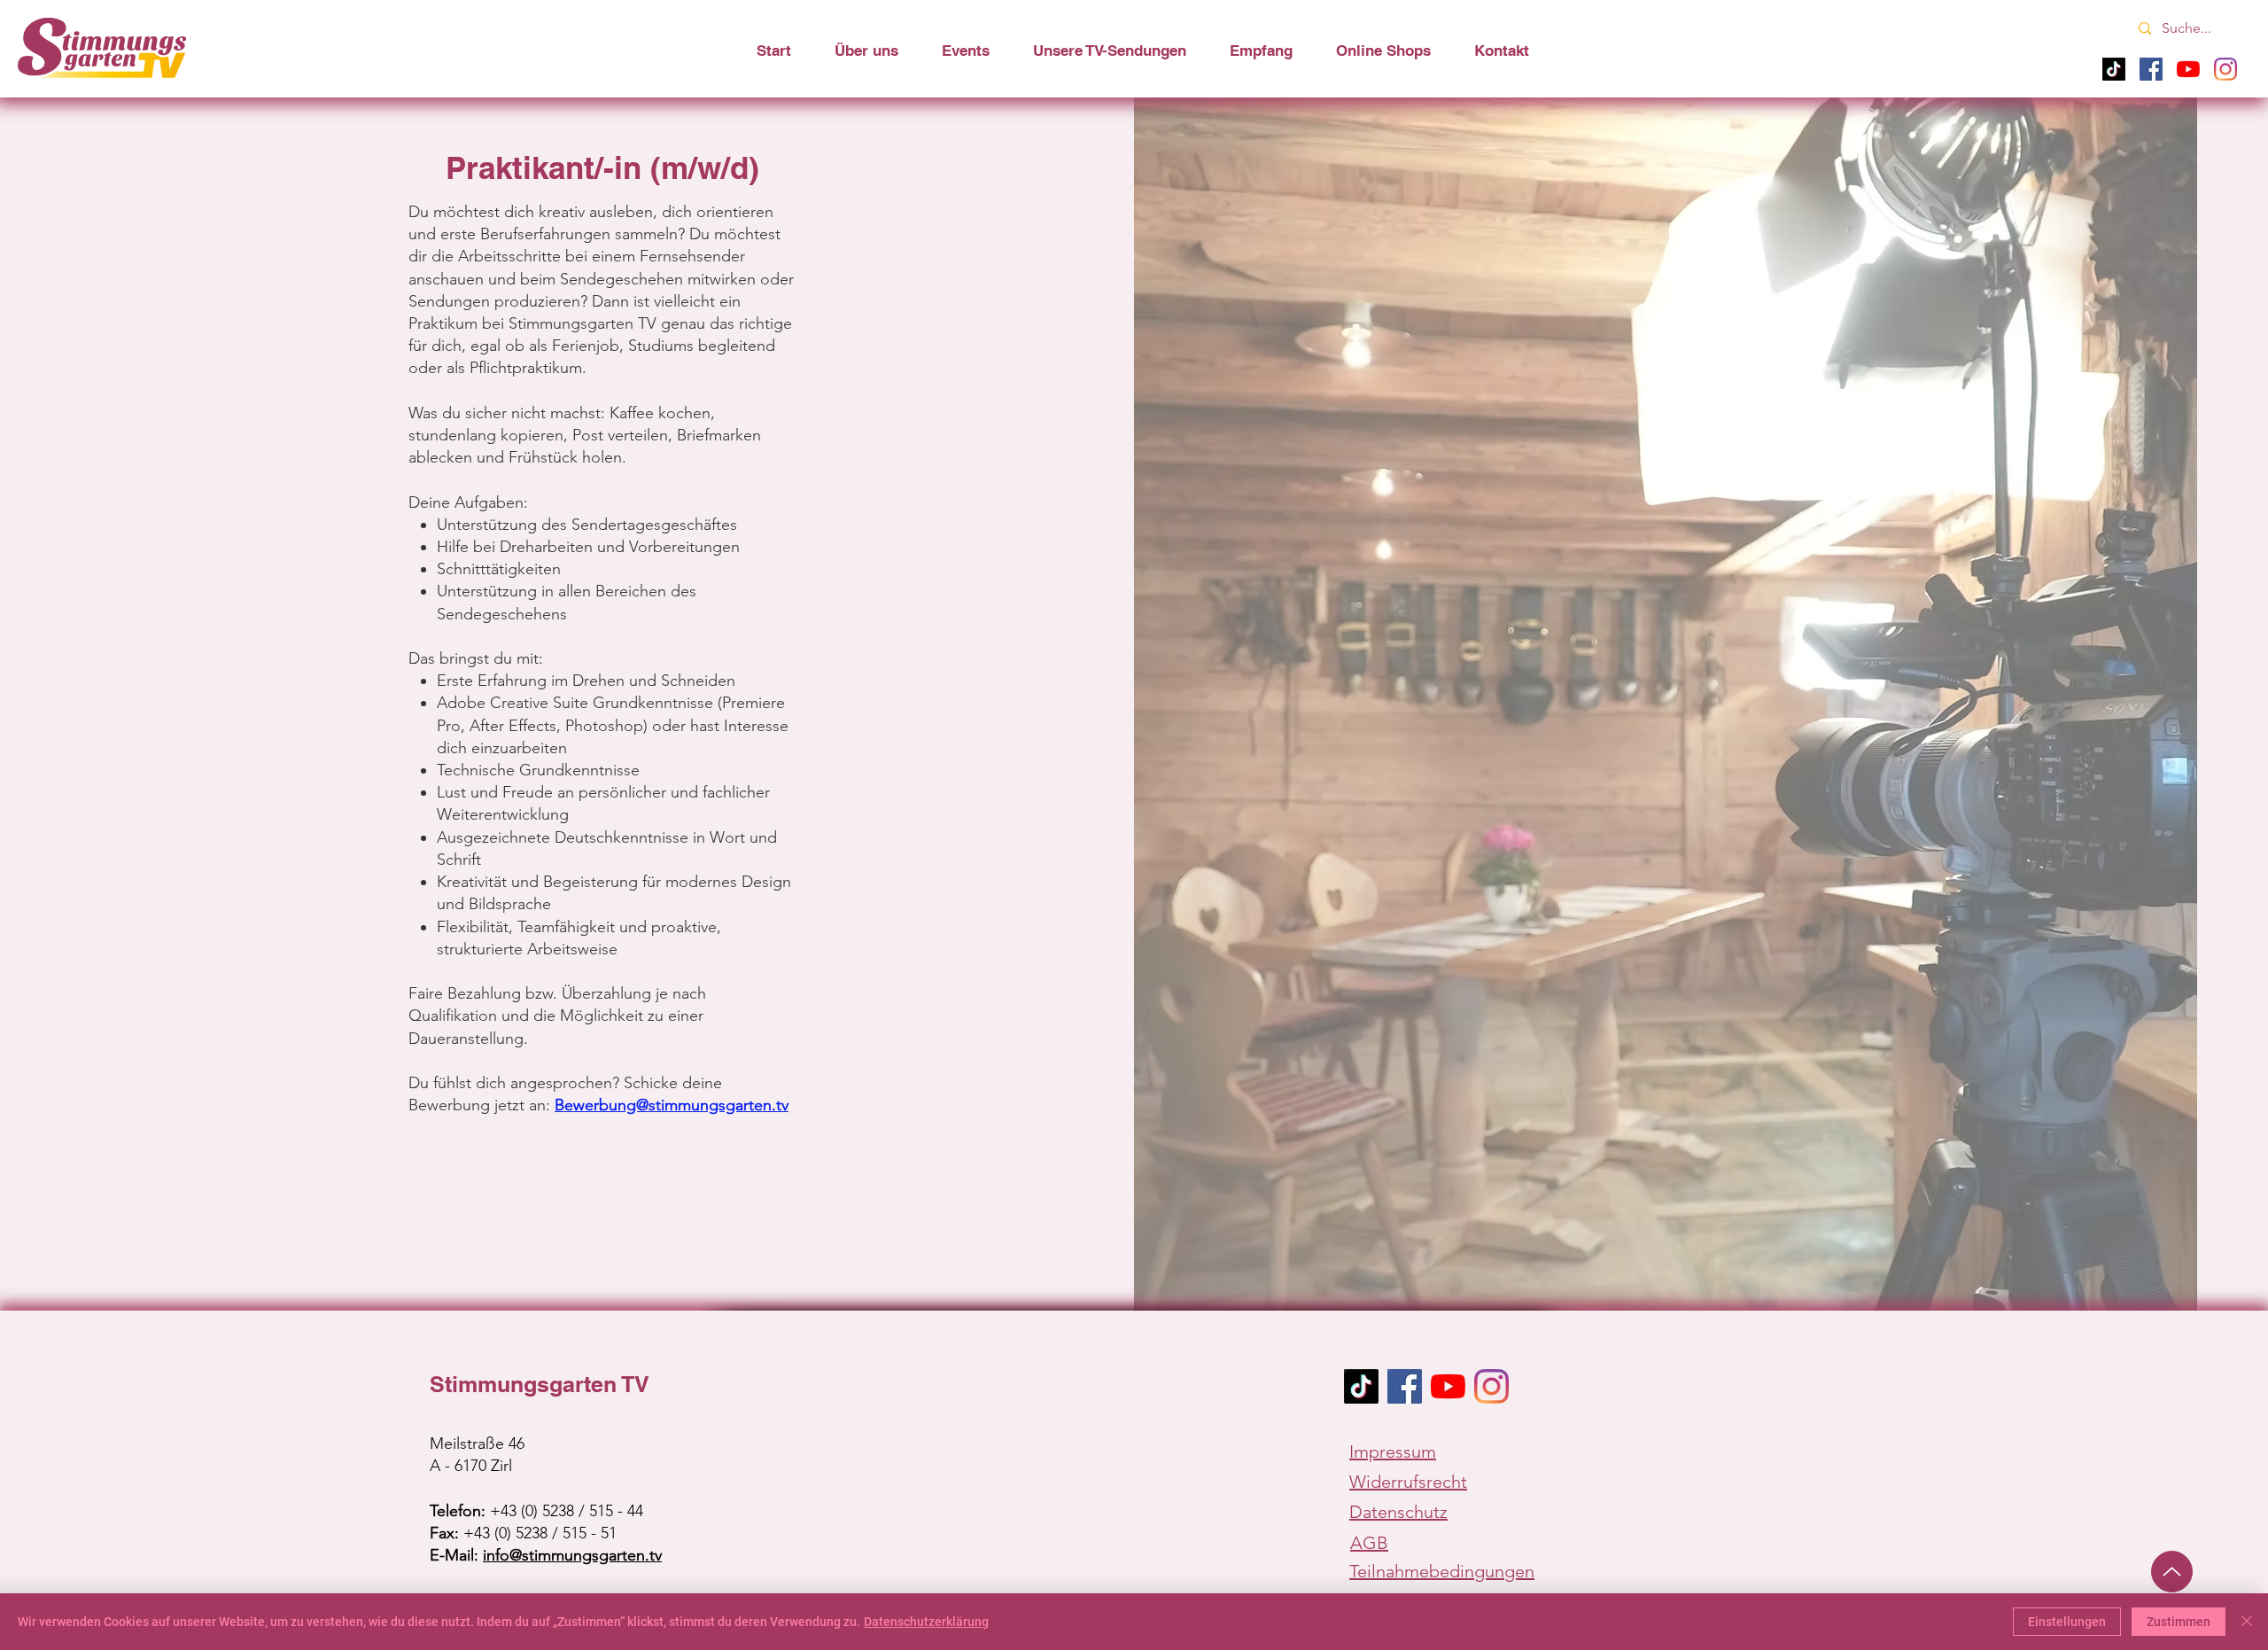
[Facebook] (2151, 69)
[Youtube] (2188, 69)
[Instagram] (2225, 69)
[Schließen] (2247, 1622)
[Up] (2172, 1572)
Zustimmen (2179, 1622)
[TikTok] (2114, 69)
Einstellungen (2067, 1622)
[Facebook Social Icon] (1405, 1386)
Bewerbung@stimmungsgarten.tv (672, 1105)
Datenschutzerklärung (926, 1622)
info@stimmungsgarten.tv (572, 1555)
